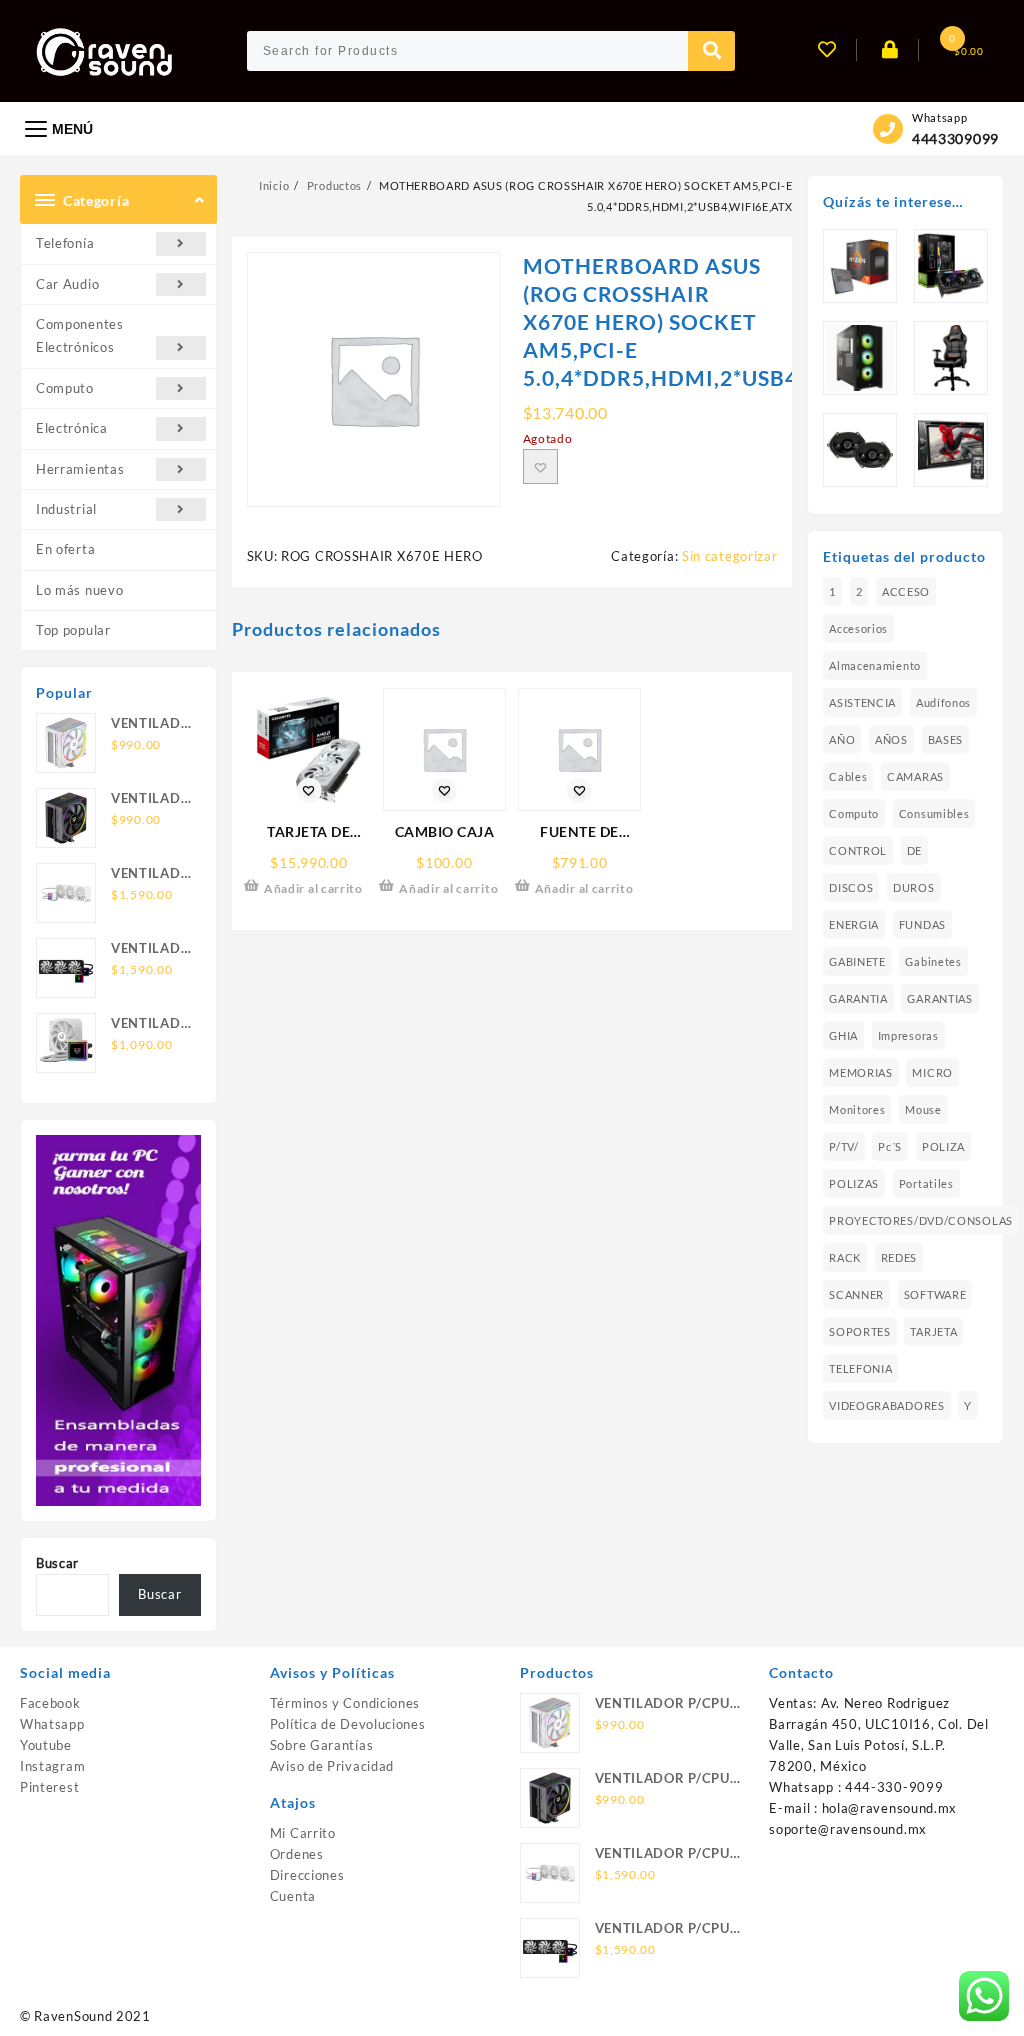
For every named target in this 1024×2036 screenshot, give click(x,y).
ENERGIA (854, 924)
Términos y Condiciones (345, 1703)
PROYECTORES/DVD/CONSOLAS (921, 1220)
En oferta (65, 549)
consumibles (934, 813)
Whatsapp (52, 1724)
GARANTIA (858, 998)
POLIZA (943, 1146)
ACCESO (906, 591)
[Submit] (712, 51)
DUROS (914, 887)
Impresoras (908, 1035)
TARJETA (933, 1331)
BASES (946, 739)
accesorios (858, 628)
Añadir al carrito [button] (313, 888)
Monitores (857, 1109)
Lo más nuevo (79, 590)
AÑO (842, 739)
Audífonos (943, 702)
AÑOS (891, 739)
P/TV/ (844, 1146)
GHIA (843, 1035)
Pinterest (49, 1787)
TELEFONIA (860, 1368)
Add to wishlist (540, 466)
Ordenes (297, 1854)
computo (854, 813)
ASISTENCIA (862, 702)
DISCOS (851, 887)
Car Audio (67, 284)
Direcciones (307, 1875)
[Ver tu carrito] (937, 51)
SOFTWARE (935, 1294)
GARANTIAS (939, 998)
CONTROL (858, 850)
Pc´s (890, 1146)
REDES (899, 1257)
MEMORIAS (861, 1072)
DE (914, 850)
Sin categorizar (730, 556)
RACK (845, 1257)
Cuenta (293, 1896)
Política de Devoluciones (348, 1724)
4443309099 (955, 138)
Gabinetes (933, 961)
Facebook (50, 1703)
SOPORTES (860, 1331)
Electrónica (72, 428)
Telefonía (65, 243)
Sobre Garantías (322, 1745)
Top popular (73, 630)
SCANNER (856, 1294)
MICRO (932, 1072)
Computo (65, 388)
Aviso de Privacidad (332, 1766)
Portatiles (926, 1183)
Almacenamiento (875, 665)
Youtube (46, 1745)
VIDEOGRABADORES (887, 1405)
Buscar (57, 1563)
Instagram (52, 1766)
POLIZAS (854, 1183)
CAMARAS (915, 776)
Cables (848, 776)
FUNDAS (922, 924)
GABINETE (857, 961)
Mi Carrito (303, 1833)
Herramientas (80, 469)
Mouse (923, 1109)
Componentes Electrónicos (80, 335)
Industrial (66, 509)
